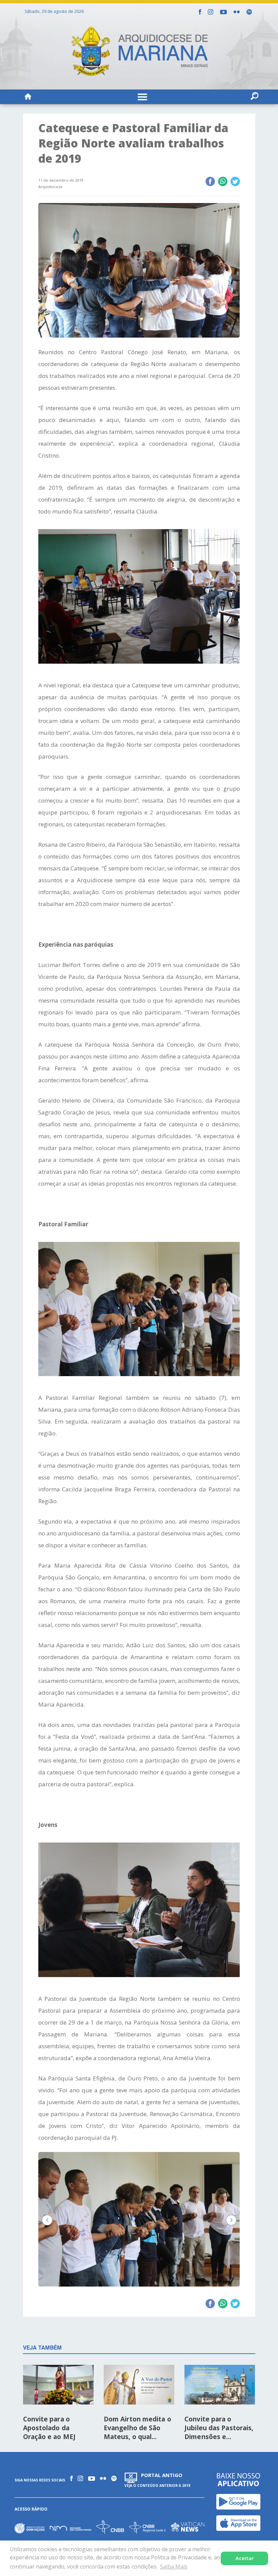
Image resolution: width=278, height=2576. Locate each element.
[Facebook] (200, 12)
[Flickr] (237, 12)
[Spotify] (249, 12)
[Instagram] (211, 12)
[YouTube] (223, 12)
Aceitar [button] (245, 2558)
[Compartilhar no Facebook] (210, 182)
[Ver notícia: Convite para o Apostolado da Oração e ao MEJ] (58, 2387)
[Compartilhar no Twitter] (235, 182)
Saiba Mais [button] (174, 2567)
